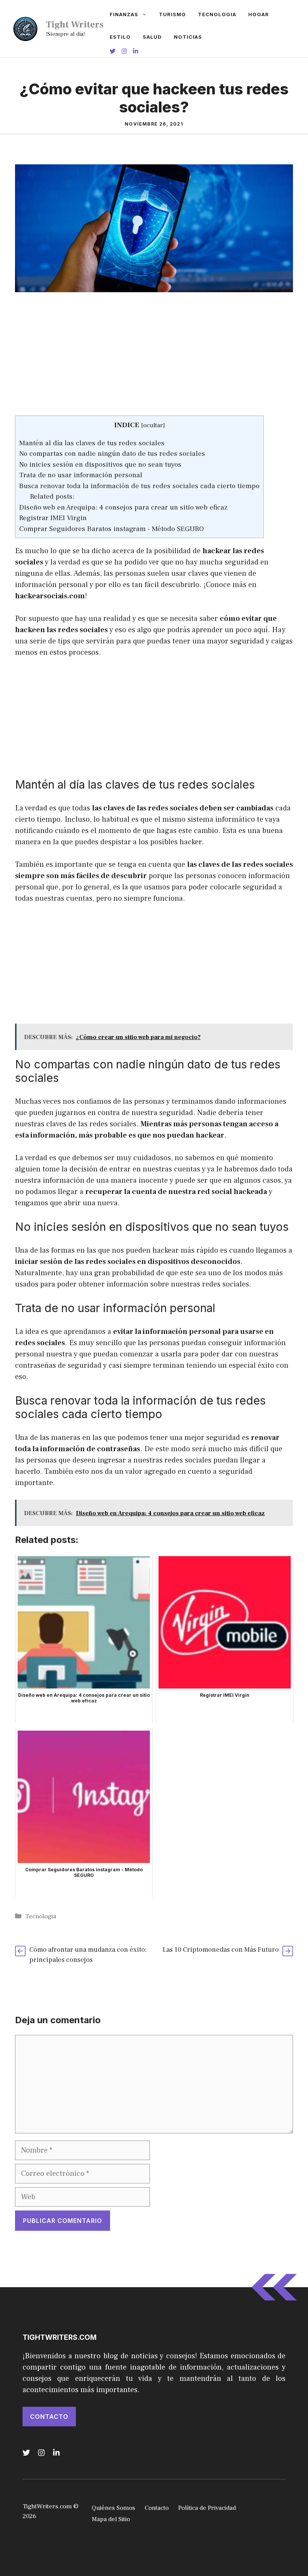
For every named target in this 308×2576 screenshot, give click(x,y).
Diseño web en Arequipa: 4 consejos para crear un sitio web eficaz (123, 507)
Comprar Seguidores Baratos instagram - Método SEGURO (112, 529)
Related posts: (52, 496)
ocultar (153, 425)
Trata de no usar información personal (81, 475)
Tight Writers (75, 24)
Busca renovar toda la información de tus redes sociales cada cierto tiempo (139, 486)
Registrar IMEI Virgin (53, 518)
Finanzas (124, 14)
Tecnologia (217, 14)
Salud (152, 37)
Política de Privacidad (207, 2508)
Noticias (188, 37)
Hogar (259, 14)
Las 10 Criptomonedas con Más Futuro (221, 1950)
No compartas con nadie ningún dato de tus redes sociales (112, 454)
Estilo (120, 37)
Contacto (49, 2417)
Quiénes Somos (113, 2508)
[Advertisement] (154, 360)
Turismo (172, 14)
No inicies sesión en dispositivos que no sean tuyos (100, 464)
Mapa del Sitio (111, 2519)
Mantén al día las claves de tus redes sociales (92, 443)
